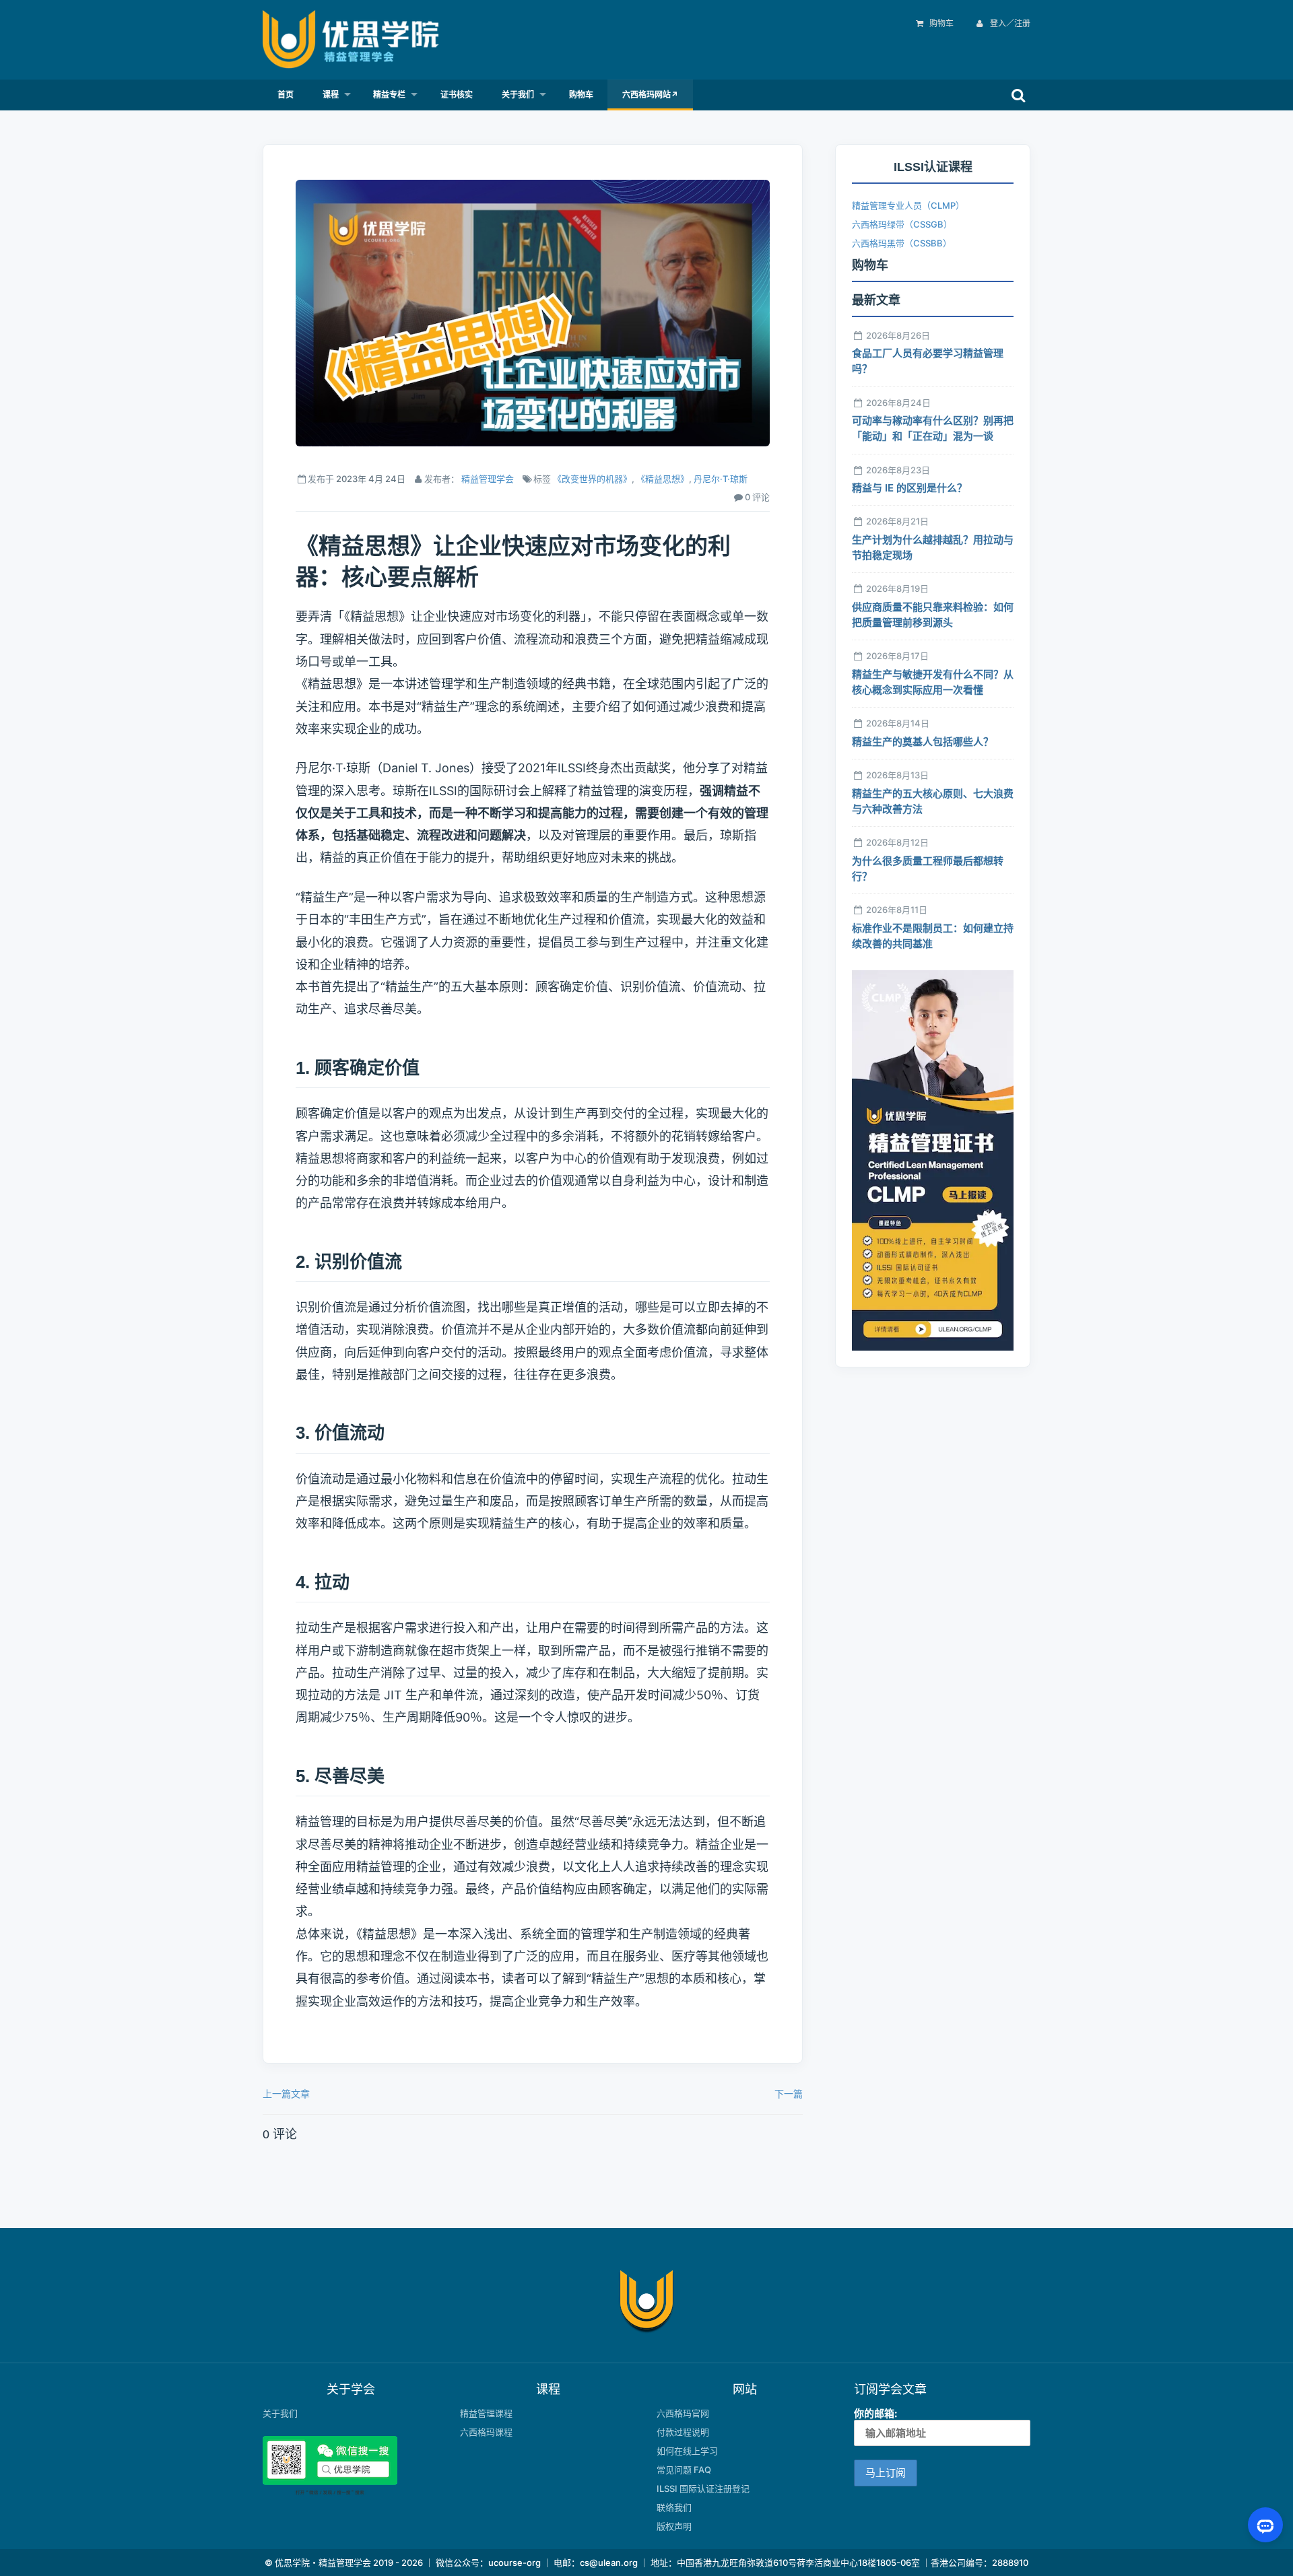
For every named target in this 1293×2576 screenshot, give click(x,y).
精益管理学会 (488, 479)
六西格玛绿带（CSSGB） (902, 224)
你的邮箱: (875, 2413)
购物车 (941, 23)
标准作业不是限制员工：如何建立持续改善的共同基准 (933, 936)
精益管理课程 (486, 2413)
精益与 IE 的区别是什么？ (909, 488)
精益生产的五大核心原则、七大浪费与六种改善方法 (933, 801)
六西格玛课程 (486, 2432)
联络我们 (674, 2507)
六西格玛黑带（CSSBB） (902, 243)
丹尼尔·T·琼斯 (721, 479)
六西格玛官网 (683, 2413)
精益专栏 (389, 95)
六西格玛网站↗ (650, 95)
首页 (286, 95)
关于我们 (518, 95)
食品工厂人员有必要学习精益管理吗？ (928, 361)
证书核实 (457, 95)
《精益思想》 (663, 479)
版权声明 (674, 2526)
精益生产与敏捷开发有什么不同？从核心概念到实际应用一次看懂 (933, 682)
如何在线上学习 (687, 2451)
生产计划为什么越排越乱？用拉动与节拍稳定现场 (933, 547)
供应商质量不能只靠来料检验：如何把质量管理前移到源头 (933, 615)
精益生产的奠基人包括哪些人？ (923, 742)
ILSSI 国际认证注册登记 (703, 2488)
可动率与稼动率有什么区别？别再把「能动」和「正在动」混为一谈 (933, 428)
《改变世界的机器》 (592, 479)
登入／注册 (1009, 23)
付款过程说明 (683, 2432)
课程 (331, 95)
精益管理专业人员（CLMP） (908, 205)
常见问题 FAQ (684, 2470)
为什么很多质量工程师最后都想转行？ (928, 869)
